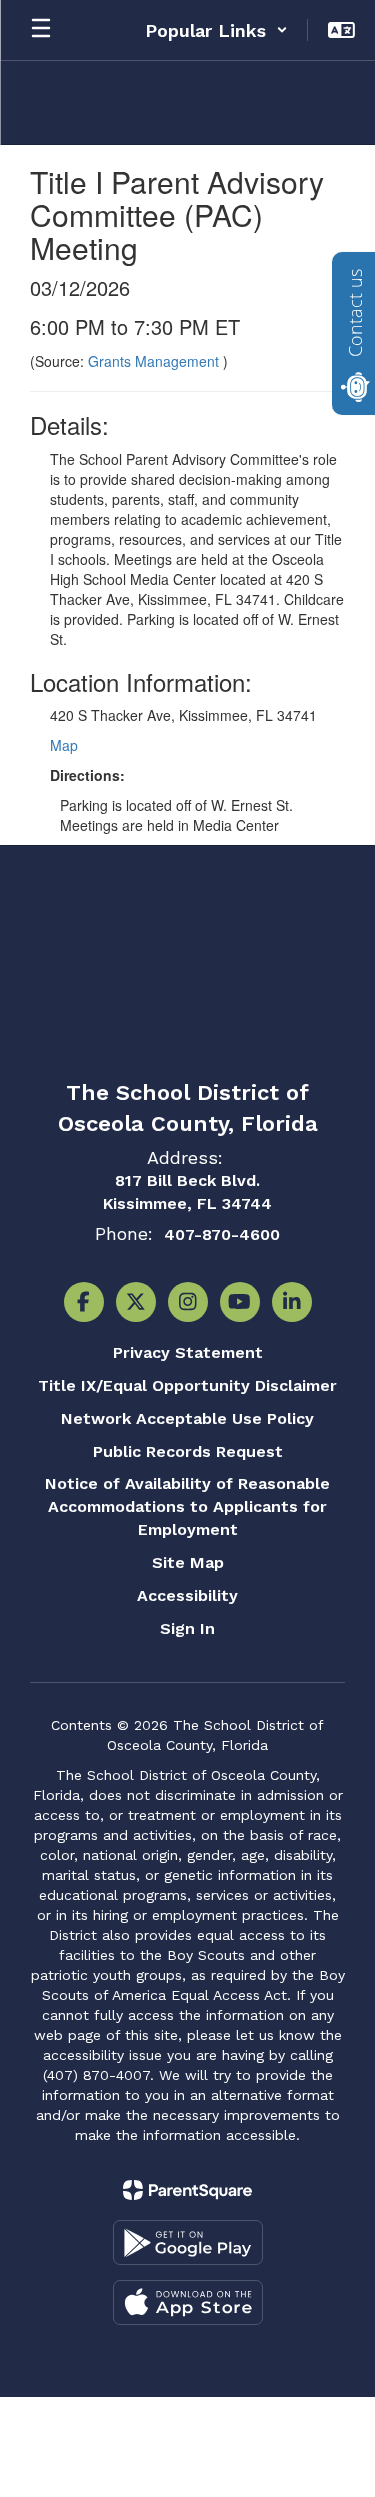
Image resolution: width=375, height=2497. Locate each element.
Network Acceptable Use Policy (187, 1418)
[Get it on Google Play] (188, 2242)
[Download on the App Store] (188, 2302)
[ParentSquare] (187, 2190)
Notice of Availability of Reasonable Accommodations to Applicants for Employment (187, 1506)
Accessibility (187, 1595)
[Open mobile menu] (41, 30)
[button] (216, 30)
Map (64, 745)
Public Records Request (188, 1451)
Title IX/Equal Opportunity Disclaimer (187, 1385)
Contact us (355, 313)
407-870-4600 (222, 1234)
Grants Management (155, 361)
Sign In (187, 1628)
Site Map (188, 1562)
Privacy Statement (188, 1352)
